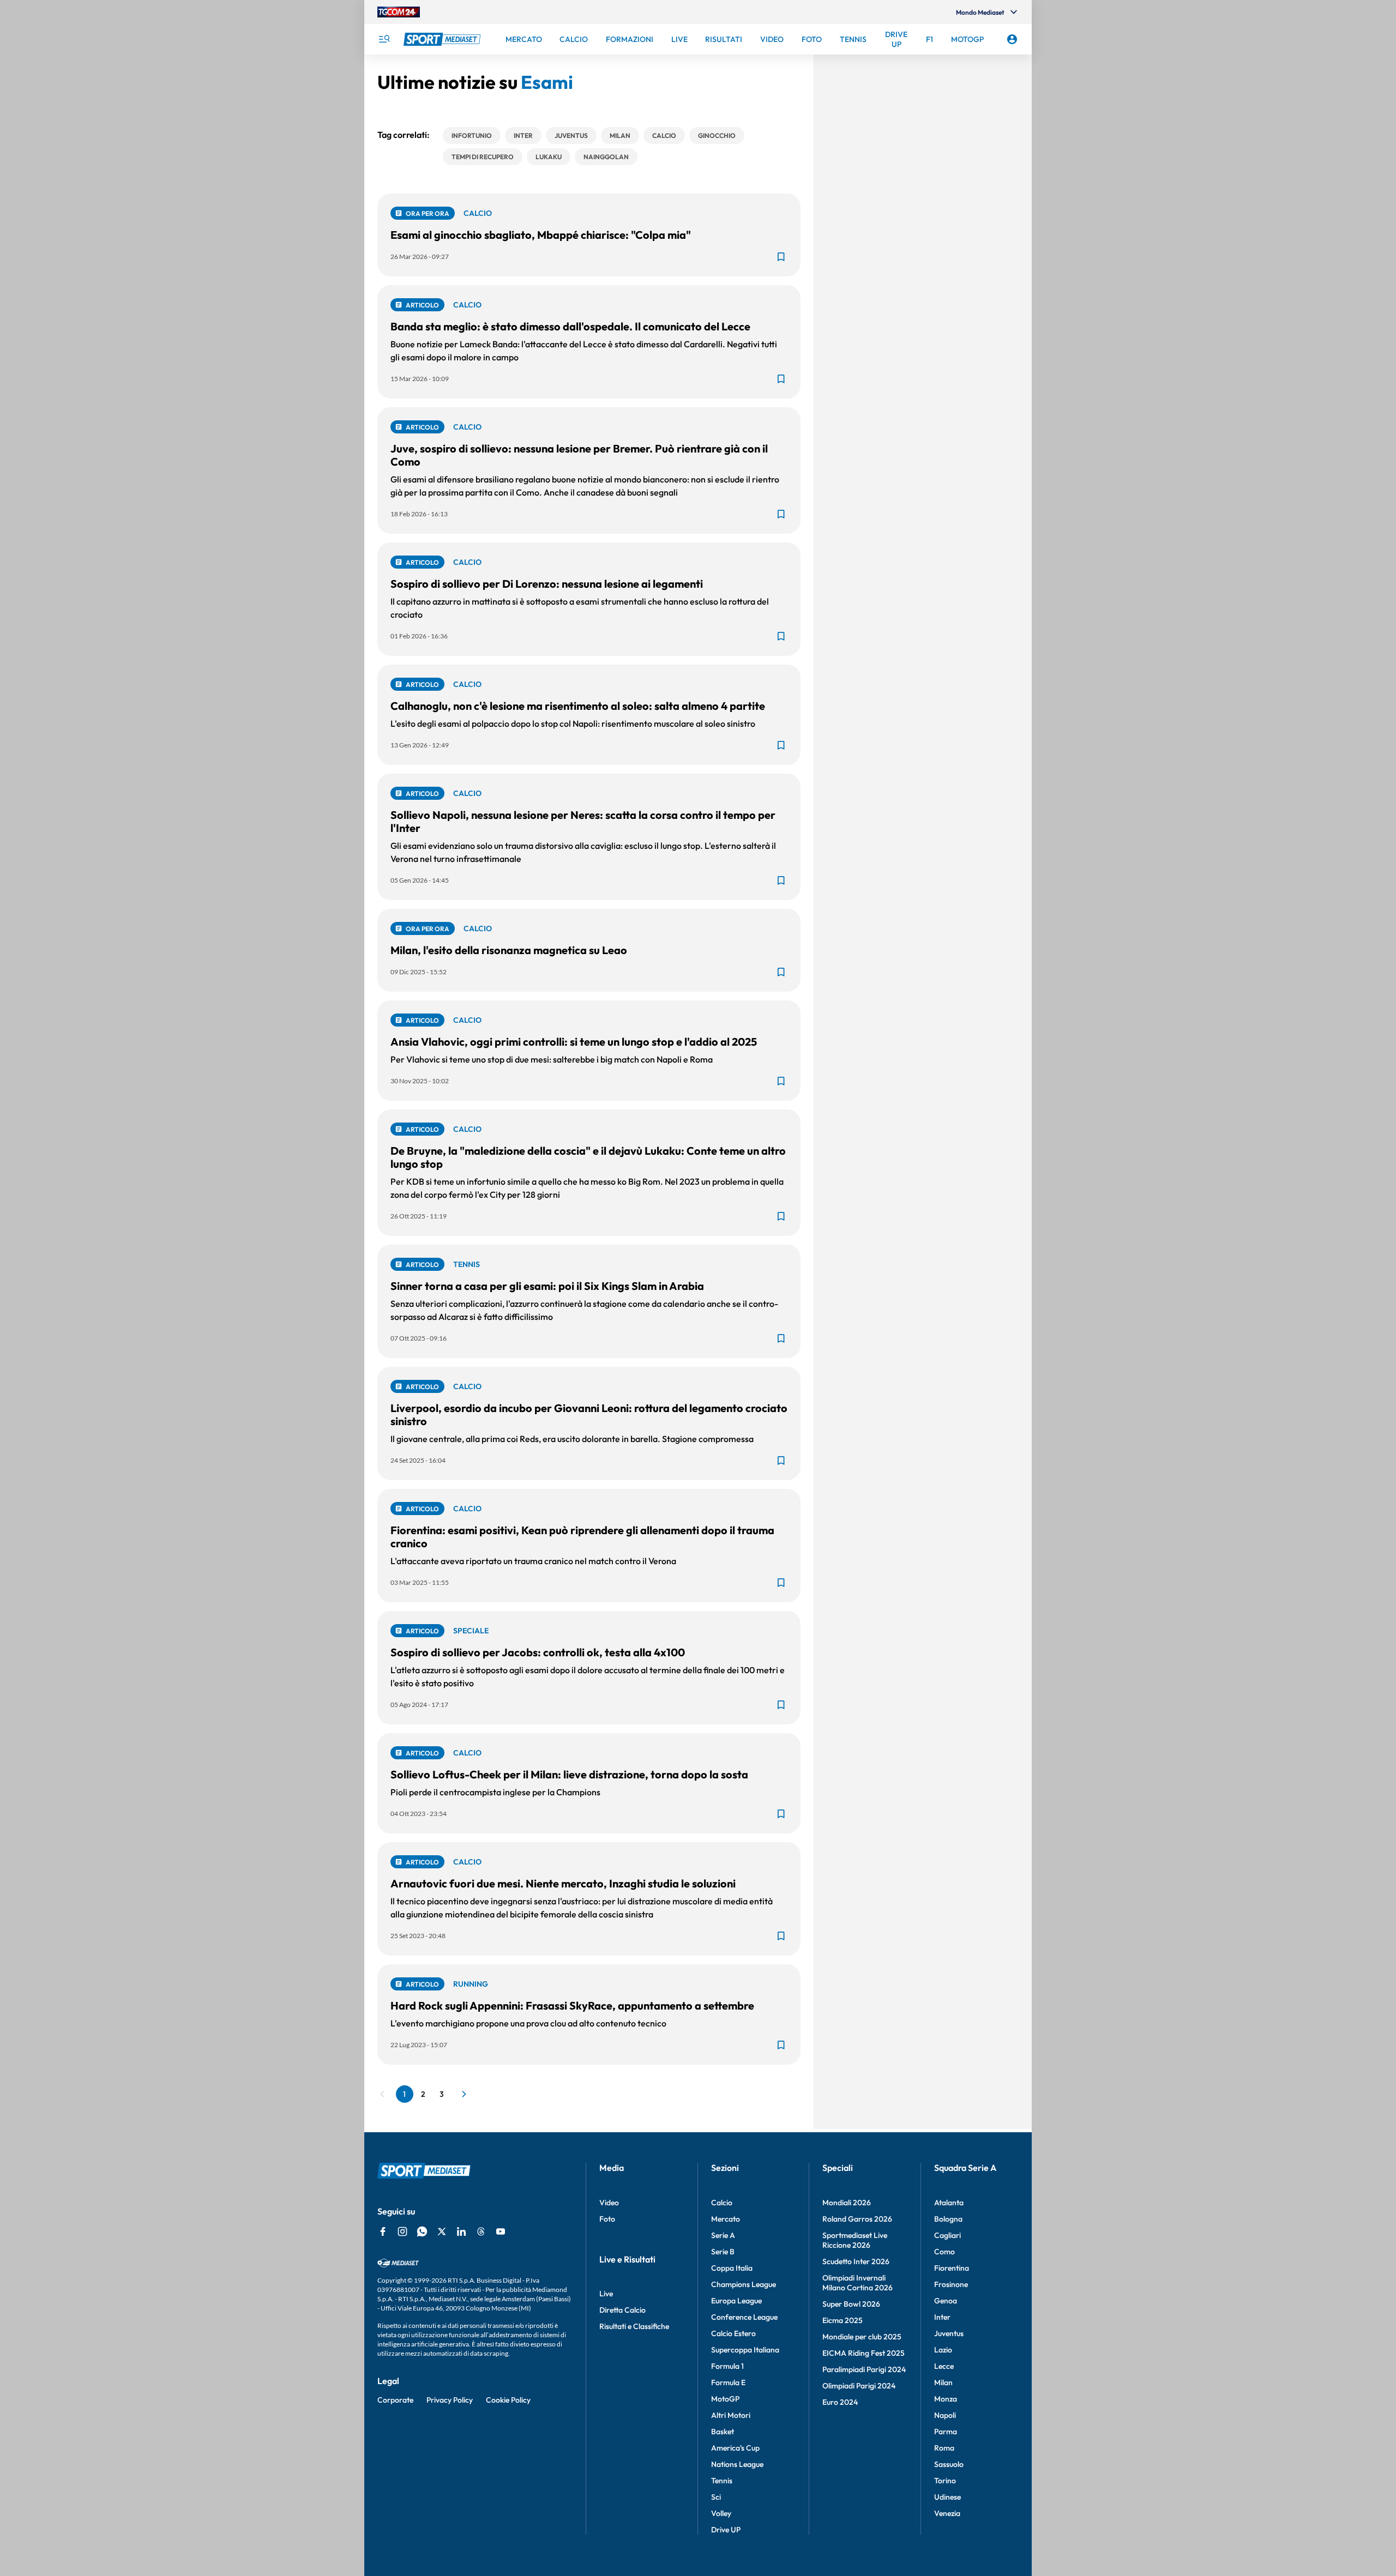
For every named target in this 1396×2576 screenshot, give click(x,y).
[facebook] (383, 2231)
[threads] (481, 2231)
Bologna (948, 2219)
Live (606, 2294)
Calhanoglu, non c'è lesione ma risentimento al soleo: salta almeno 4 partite (578, 706)
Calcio (722, 2203)
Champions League (744, 2284)
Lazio (943, 2350)
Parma (946, 2432)
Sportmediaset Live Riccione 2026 (855, 2240)
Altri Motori (731, 2415)
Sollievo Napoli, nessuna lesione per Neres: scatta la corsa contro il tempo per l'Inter (583, 821)
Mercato (726, 2219)
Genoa (946, 2301)
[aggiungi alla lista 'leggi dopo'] (781, 257)
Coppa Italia (732, 2268)
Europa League (736, 2301)
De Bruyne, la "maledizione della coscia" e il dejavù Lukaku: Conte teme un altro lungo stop (588, 1157)
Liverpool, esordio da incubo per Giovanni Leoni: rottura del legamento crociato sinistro (589, 1414)
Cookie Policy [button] (508, 2400)
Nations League (737, 2464)
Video (609, 2203)
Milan (943, 2382)
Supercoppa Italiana (745, 2350)
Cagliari (947, 2235)
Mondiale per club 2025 (862, 2337)
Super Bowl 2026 (851, 2304)
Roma (944, 2448)
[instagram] (402, 2231)
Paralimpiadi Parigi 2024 (864, 2369)
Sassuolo (949, 2464)
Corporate (395, 2400)
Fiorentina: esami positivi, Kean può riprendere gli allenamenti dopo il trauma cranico (582, 1537)
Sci (716, 2497)
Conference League (744, 2317)
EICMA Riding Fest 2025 (864, 2353)
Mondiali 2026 (847, 2203)
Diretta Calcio (622, 2310)
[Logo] (443, 39)
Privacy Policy (450, 2400)
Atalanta (949, 2203)
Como (944, 2252)
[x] (442, 2231)
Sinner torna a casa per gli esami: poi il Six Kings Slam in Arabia (547, 1286)
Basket (723, 2432)
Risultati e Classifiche (634, 2326)
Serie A (723, 2235)
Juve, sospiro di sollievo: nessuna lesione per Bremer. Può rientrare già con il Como (579, 455)
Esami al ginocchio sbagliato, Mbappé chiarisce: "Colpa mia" (541, 235)
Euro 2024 (840, 2402)
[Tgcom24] (399, 12)
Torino (945, 2481)
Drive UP (726, 2530)
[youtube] (501, 2231)
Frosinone (951, 2284)
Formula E (728, 2382)
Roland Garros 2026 (857, 2219)
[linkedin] (461, 2231)
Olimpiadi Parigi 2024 (859, 2386)
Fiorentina (952, 2268)
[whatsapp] (422, 2231)
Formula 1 (727, 2366)
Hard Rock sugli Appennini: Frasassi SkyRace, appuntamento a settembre (572, 2005)
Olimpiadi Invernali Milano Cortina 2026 (858, 2283)
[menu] (384, 39)
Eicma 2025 (843, 2320)
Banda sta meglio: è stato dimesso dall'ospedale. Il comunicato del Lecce (570, 326)
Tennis (722, 2481)
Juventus (949, 2333)
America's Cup (735, 2448)
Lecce (944, 2366)
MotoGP (725, 2399)
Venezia (947, 2513)
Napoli (945, 2415)
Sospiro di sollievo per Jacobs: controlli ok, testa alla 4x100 (538, 1652)
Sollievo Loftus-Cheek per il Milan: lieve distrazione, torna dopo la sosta (569, 1774)
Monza (946, 2399)
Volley (721, 2513)
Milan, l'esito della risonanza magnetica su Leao (509, 950)
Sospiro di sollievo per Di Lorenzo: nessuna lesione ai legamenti (547, 584)
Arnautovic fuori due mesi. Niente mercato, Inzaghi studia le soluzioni (563, 1883)
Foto (607, 2219)
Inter (942, 2317)
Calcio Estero (733, 2333)
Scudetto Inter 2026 (856, 2261)
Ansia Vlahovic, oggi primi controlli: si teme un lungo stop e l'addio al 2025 (574, 1042)
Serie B (723, 2252)
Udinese (947, 2497)
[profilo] (1012, 39)
